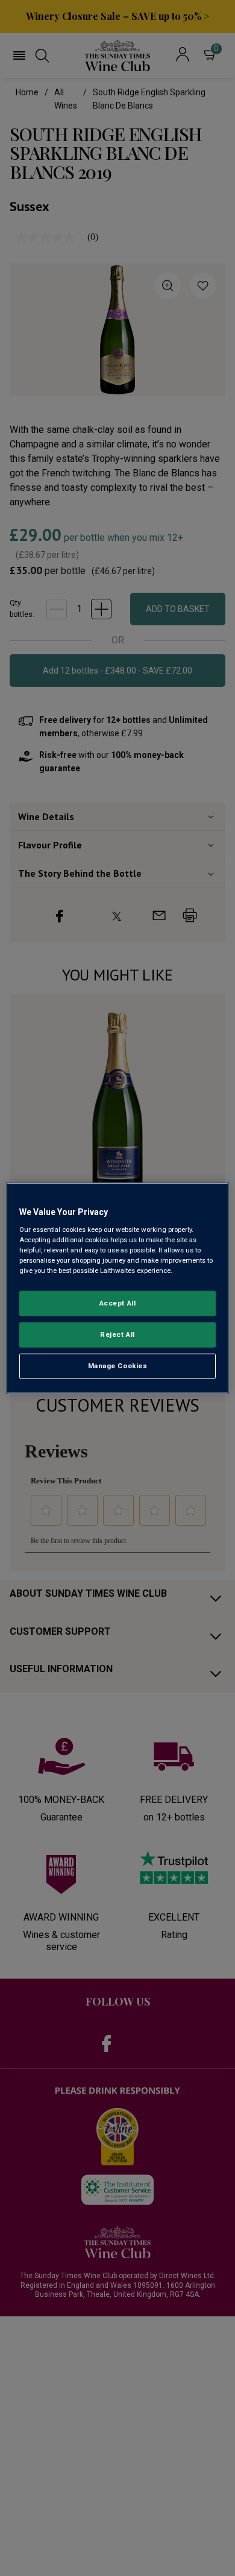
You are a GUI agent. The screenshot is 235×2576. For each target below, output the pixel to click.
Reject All (117, 1334)
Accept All (118, 1303)
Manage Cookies (118, 1365)
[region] (118, 1288)
